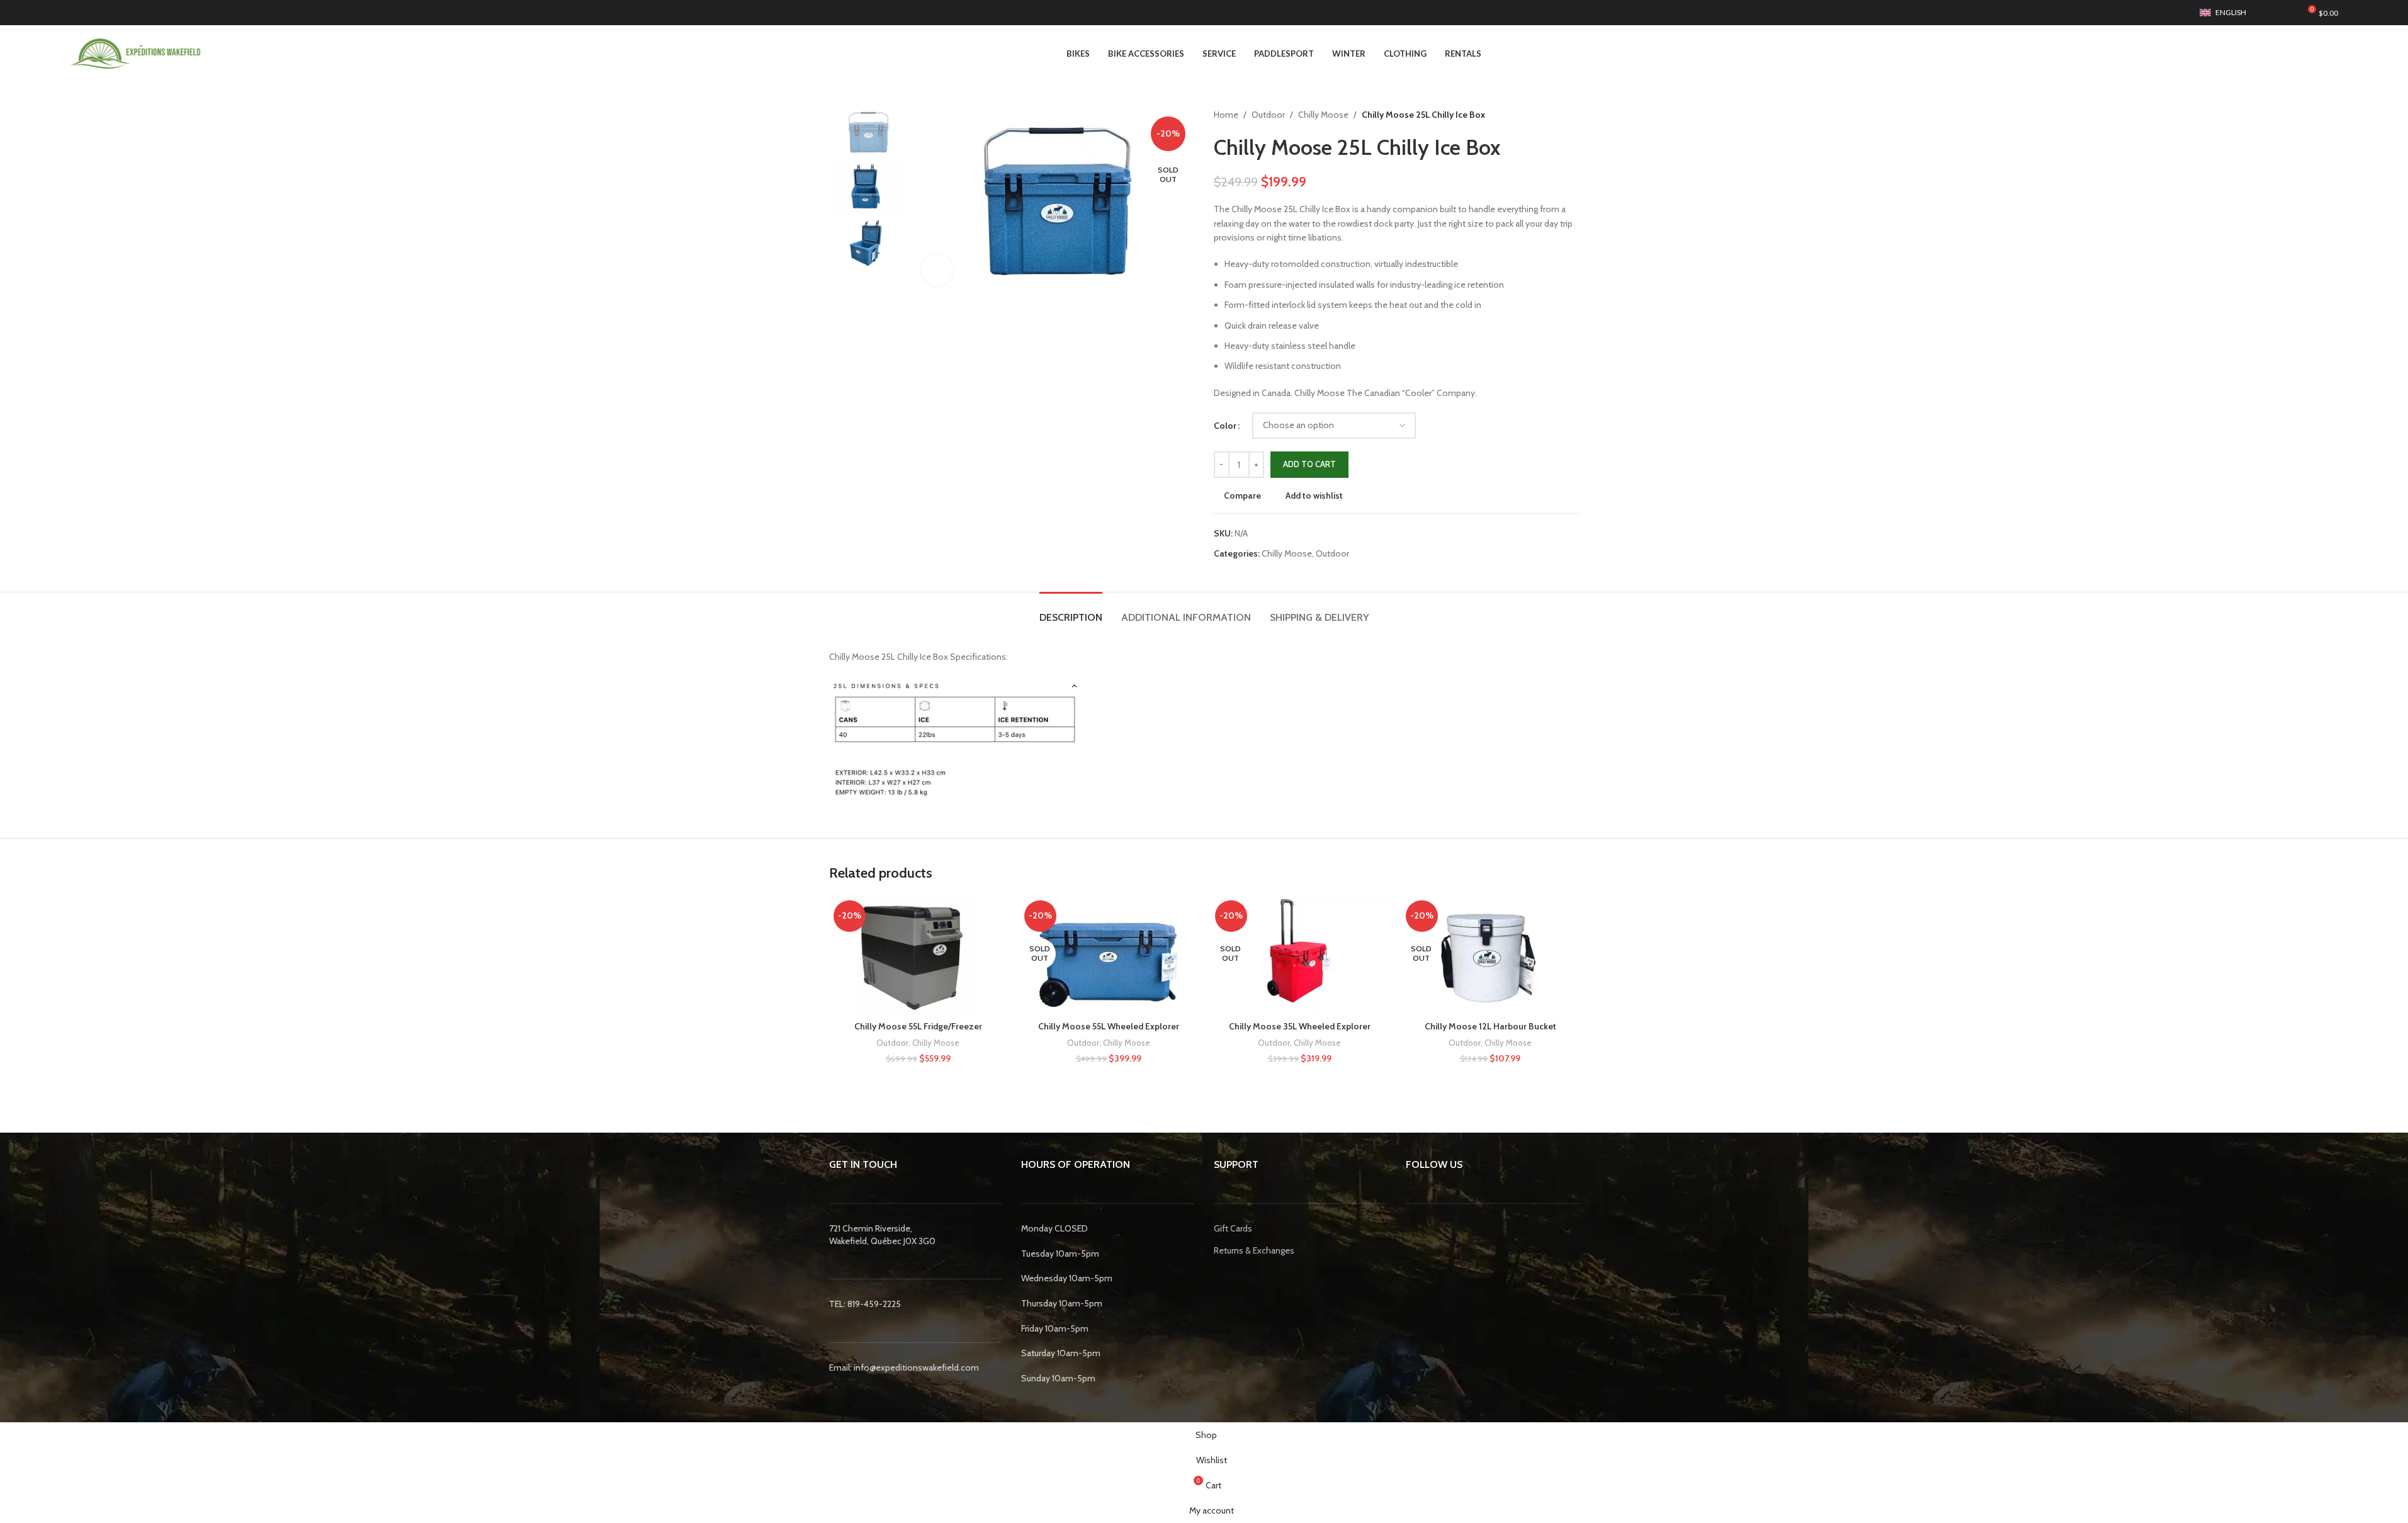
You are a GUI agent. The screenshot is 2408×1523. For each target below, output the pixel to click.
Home (1226, 115)
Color (1225, 426)
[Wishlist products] (2287, 13)
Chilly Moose (1323, 115)
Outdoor (1268, 115)
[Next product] (1572, 115)
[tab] (1071, 611)
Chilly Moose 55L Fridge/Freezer (918, 1026)
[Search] (2268, 13)
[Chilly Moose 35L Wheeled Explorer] (1300, 955)
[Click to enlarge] (937, 270)
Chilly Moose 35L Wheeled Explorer (1300, 1026)
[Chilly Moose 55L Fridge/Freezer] (918, 955)
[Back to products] (1557, 115)
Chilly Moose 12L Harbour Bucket (1490, 1026)
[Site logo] (136, 52)
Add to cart (1309, 464)
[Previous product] (1542, 115)
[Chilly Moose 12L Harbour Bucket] (1490, 955)
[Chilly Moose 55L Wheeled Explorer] (1109, 955)
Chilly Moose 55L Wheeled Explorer (1109, 1026)
